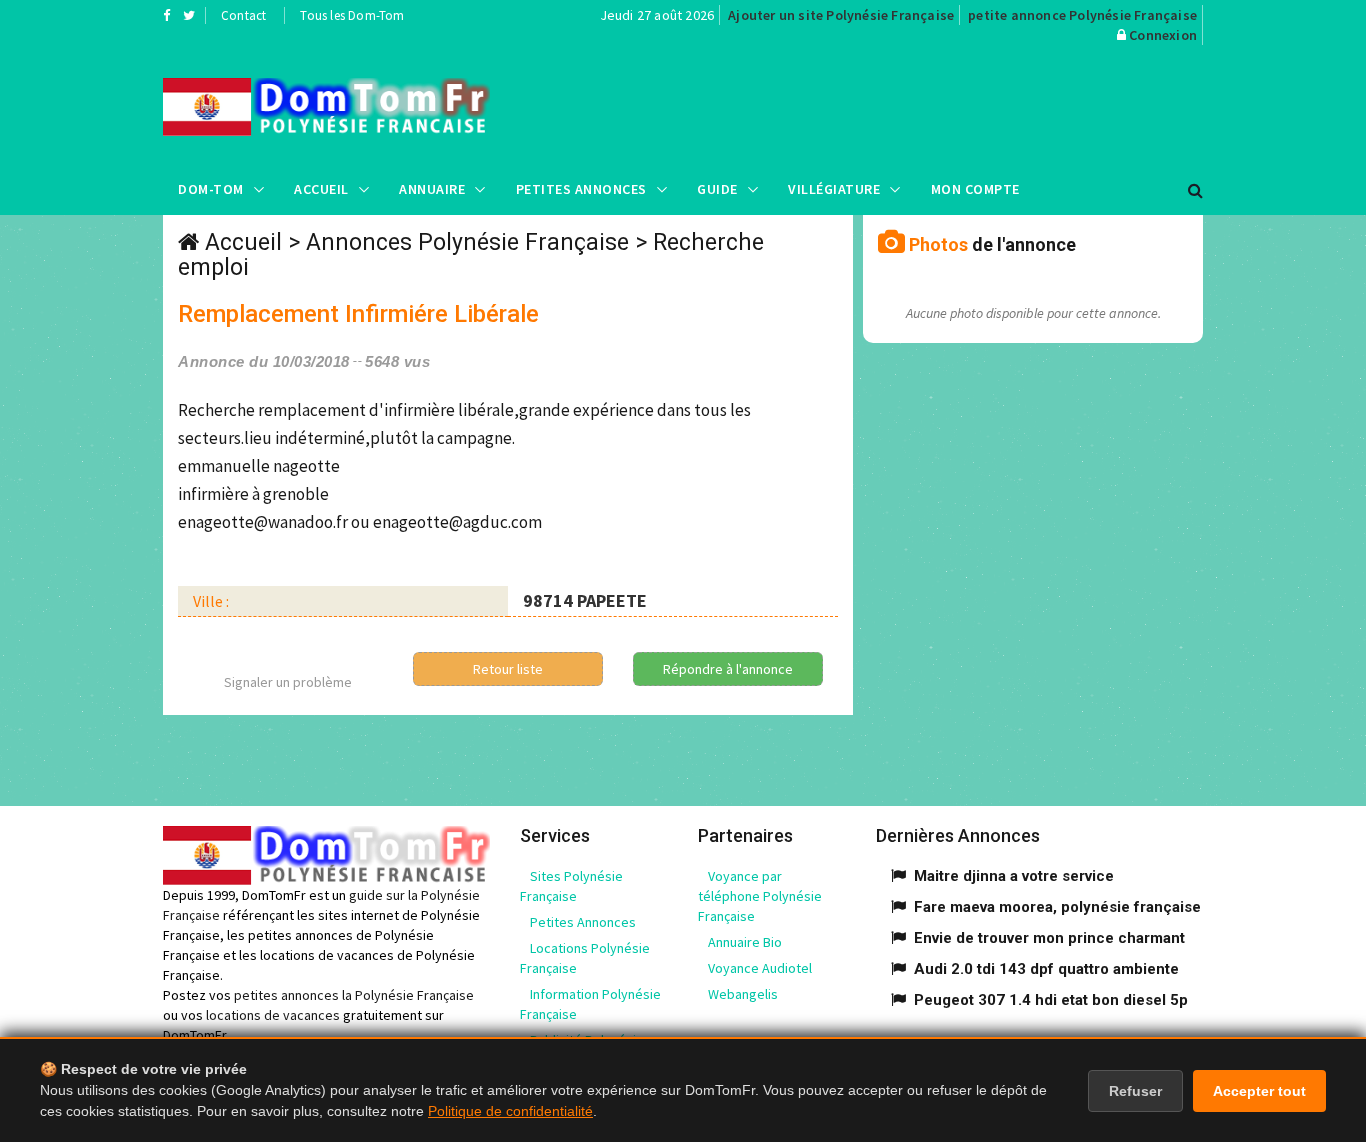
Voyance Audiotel (760, 968)
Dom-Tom (211, 189)
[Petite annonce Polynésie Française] (326, 107)
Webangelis (743, 994)
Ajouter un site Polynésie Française (841, 15)
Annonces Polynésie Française (467, 242)
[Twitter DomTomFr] (189, 15)
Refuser (1135, 1091)
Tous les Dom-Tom (352, 15)
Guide (717, 189)
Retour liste (508, 669)
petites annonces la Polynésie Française (354, 995)
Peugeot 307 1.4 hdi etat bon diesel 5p (1051, 1000)
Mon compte (975, 189)
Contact (243, 15)
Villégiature (834, 189)
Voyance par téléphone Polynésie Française (760, 896)
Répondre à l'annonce (728, 669)
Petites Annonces (581, 189)
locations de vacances (273, 1015)
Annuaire (432, 189)
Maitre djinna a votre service (1014, 876)
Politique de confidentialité (510, 1111)
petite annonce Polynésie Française (1082, 15)
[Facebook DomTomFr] (166, 15)
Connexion (1163, 35)
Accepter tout (1259, 1091)
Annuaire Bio (745, 942)
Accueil (321, 189)
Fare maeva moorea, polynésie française (1057, 907)
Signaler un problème (288, 682)
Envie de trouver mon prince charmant (1049, 938)
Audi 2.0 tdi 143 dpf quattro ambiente (1046, 969)
